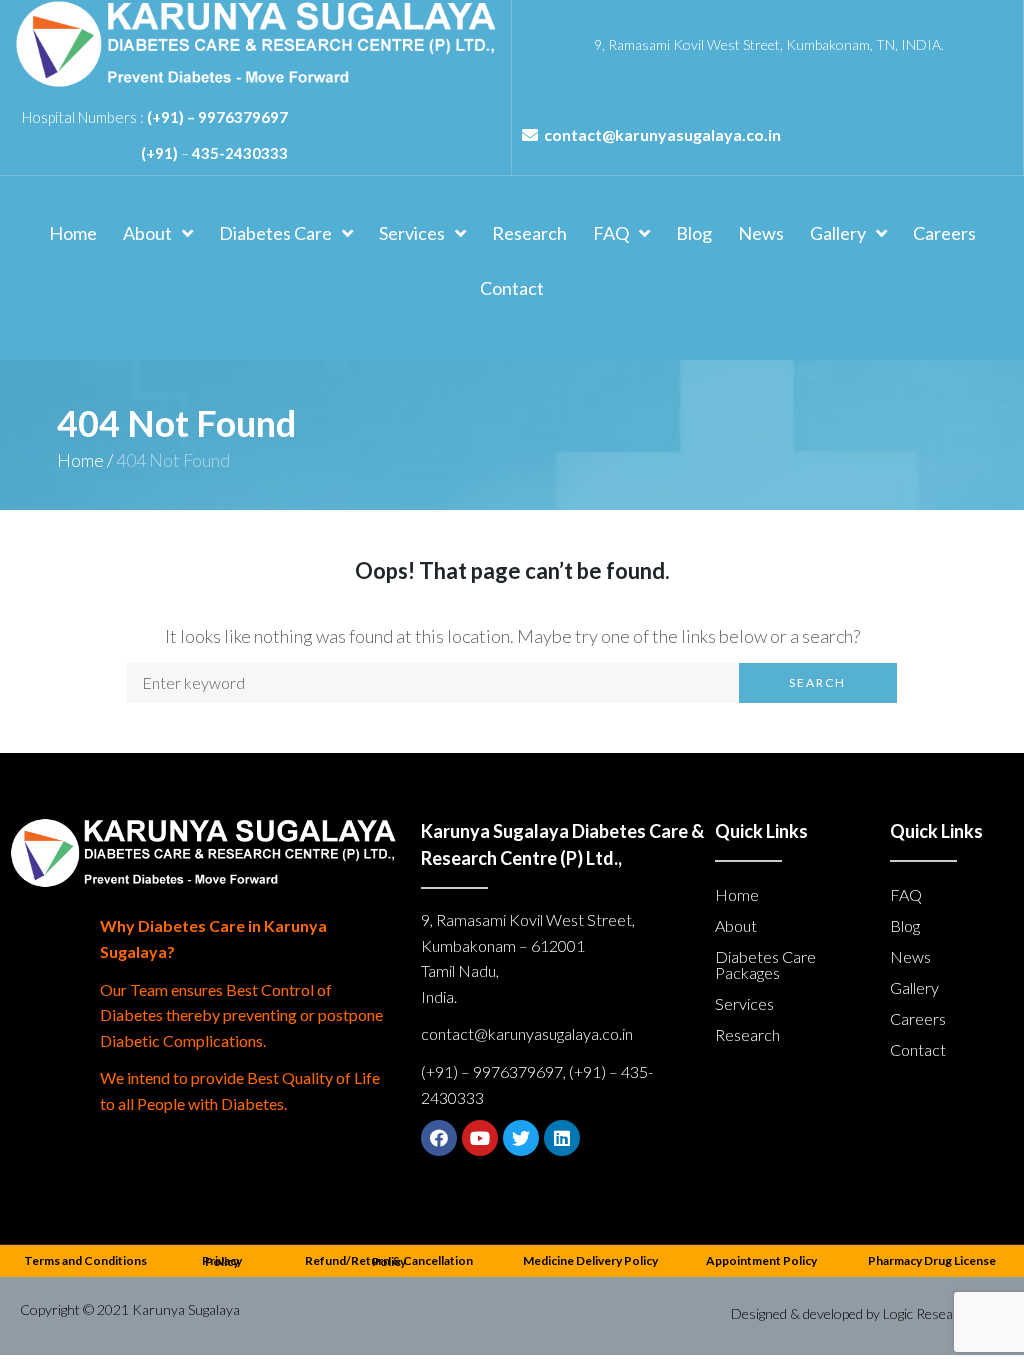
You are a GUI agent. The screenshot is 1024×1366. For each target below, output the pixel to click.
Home (80, 460)
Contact (918, 1049)
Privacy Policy (222, 1261)
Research (747, 1034)
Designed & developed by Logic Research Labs (867, 1313)
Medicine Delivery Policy (590, 1260)
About (736, 925)
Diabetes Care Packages (765, 964)
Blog (905, 925)
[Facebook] (439, 1138)
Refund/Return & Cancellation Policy (389, 1261)
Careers (918, 1018)
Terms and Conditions (85, 1260)
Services (744, 1003)
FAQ (906, 894)
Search (817, 682)
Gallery (914, 987)
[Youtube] (480, 1138)
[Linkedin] (562, 1138)
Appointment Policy (761, 1260)
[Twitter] (521, 1138)
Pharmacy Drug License (932, 1260)
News (910, 956)
